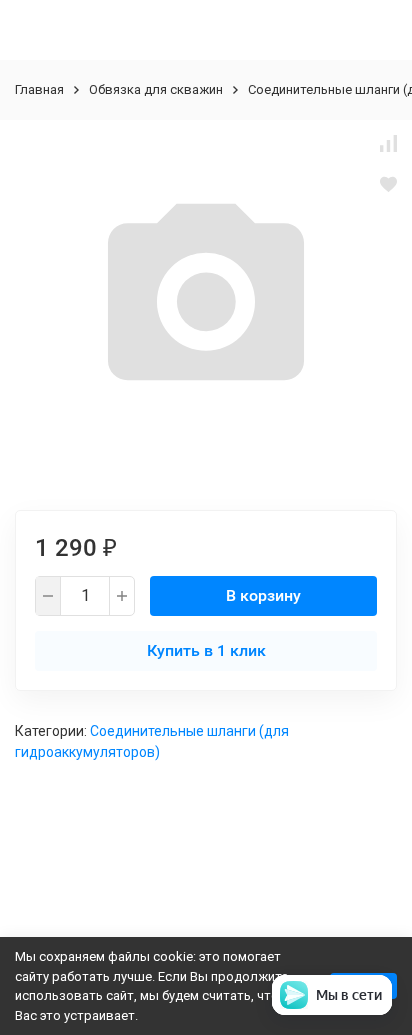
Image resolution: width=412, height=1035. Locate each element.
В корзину (263, 595)
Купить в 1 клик (206, 650)
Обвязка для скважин (156, 89)
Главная (39, 89)
